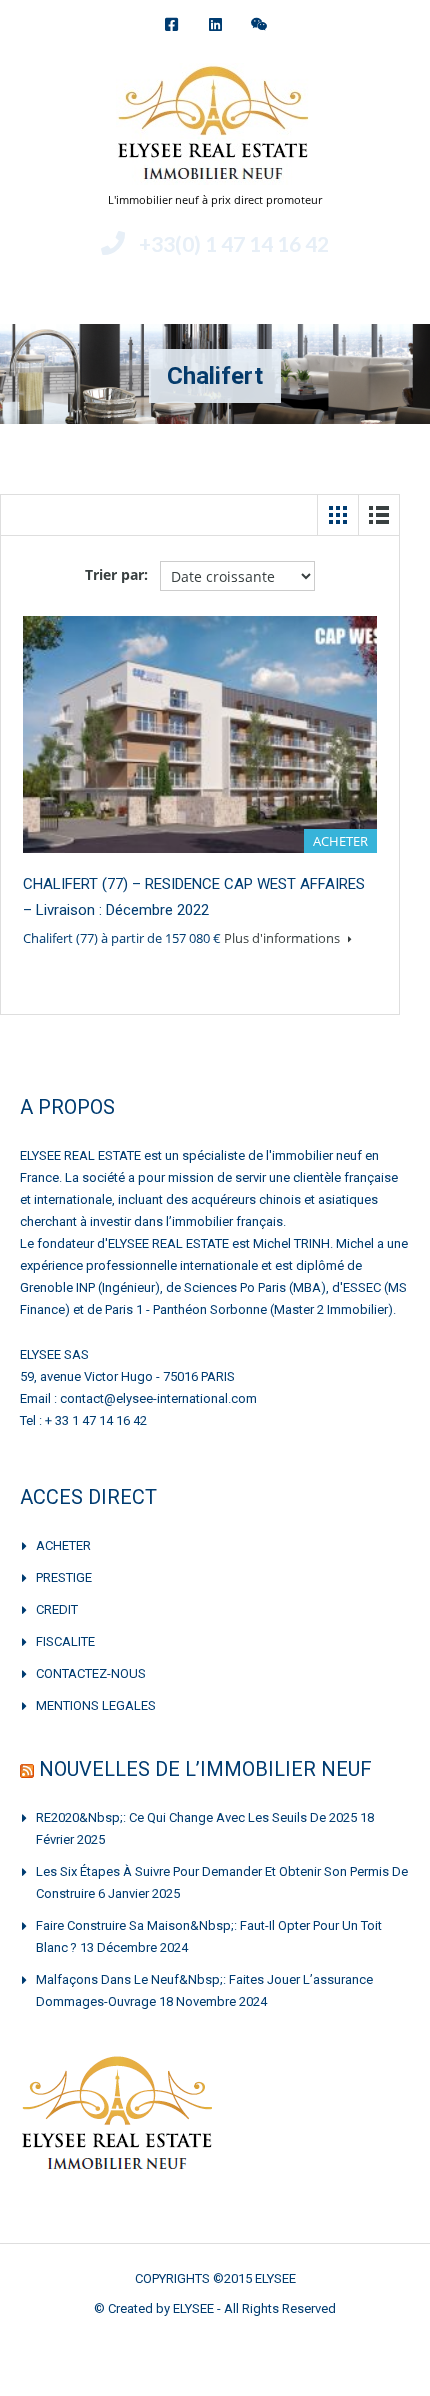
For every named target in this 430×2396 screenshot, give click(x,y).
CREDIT (57, 1609)
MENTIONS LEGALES (96, 1705)
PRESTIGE (64, 1577)
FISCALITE (65, 1641)
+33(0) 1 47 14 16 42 (234, 243)
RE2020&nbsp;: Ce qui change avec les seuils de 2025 (196, 1817)
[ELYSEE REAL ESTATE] (215, 126)
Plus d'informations (283, 938)
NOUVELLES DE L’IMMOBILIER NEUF (205, 1769)
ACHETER (63, 1545)
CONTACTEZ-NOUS (91, 1673)
